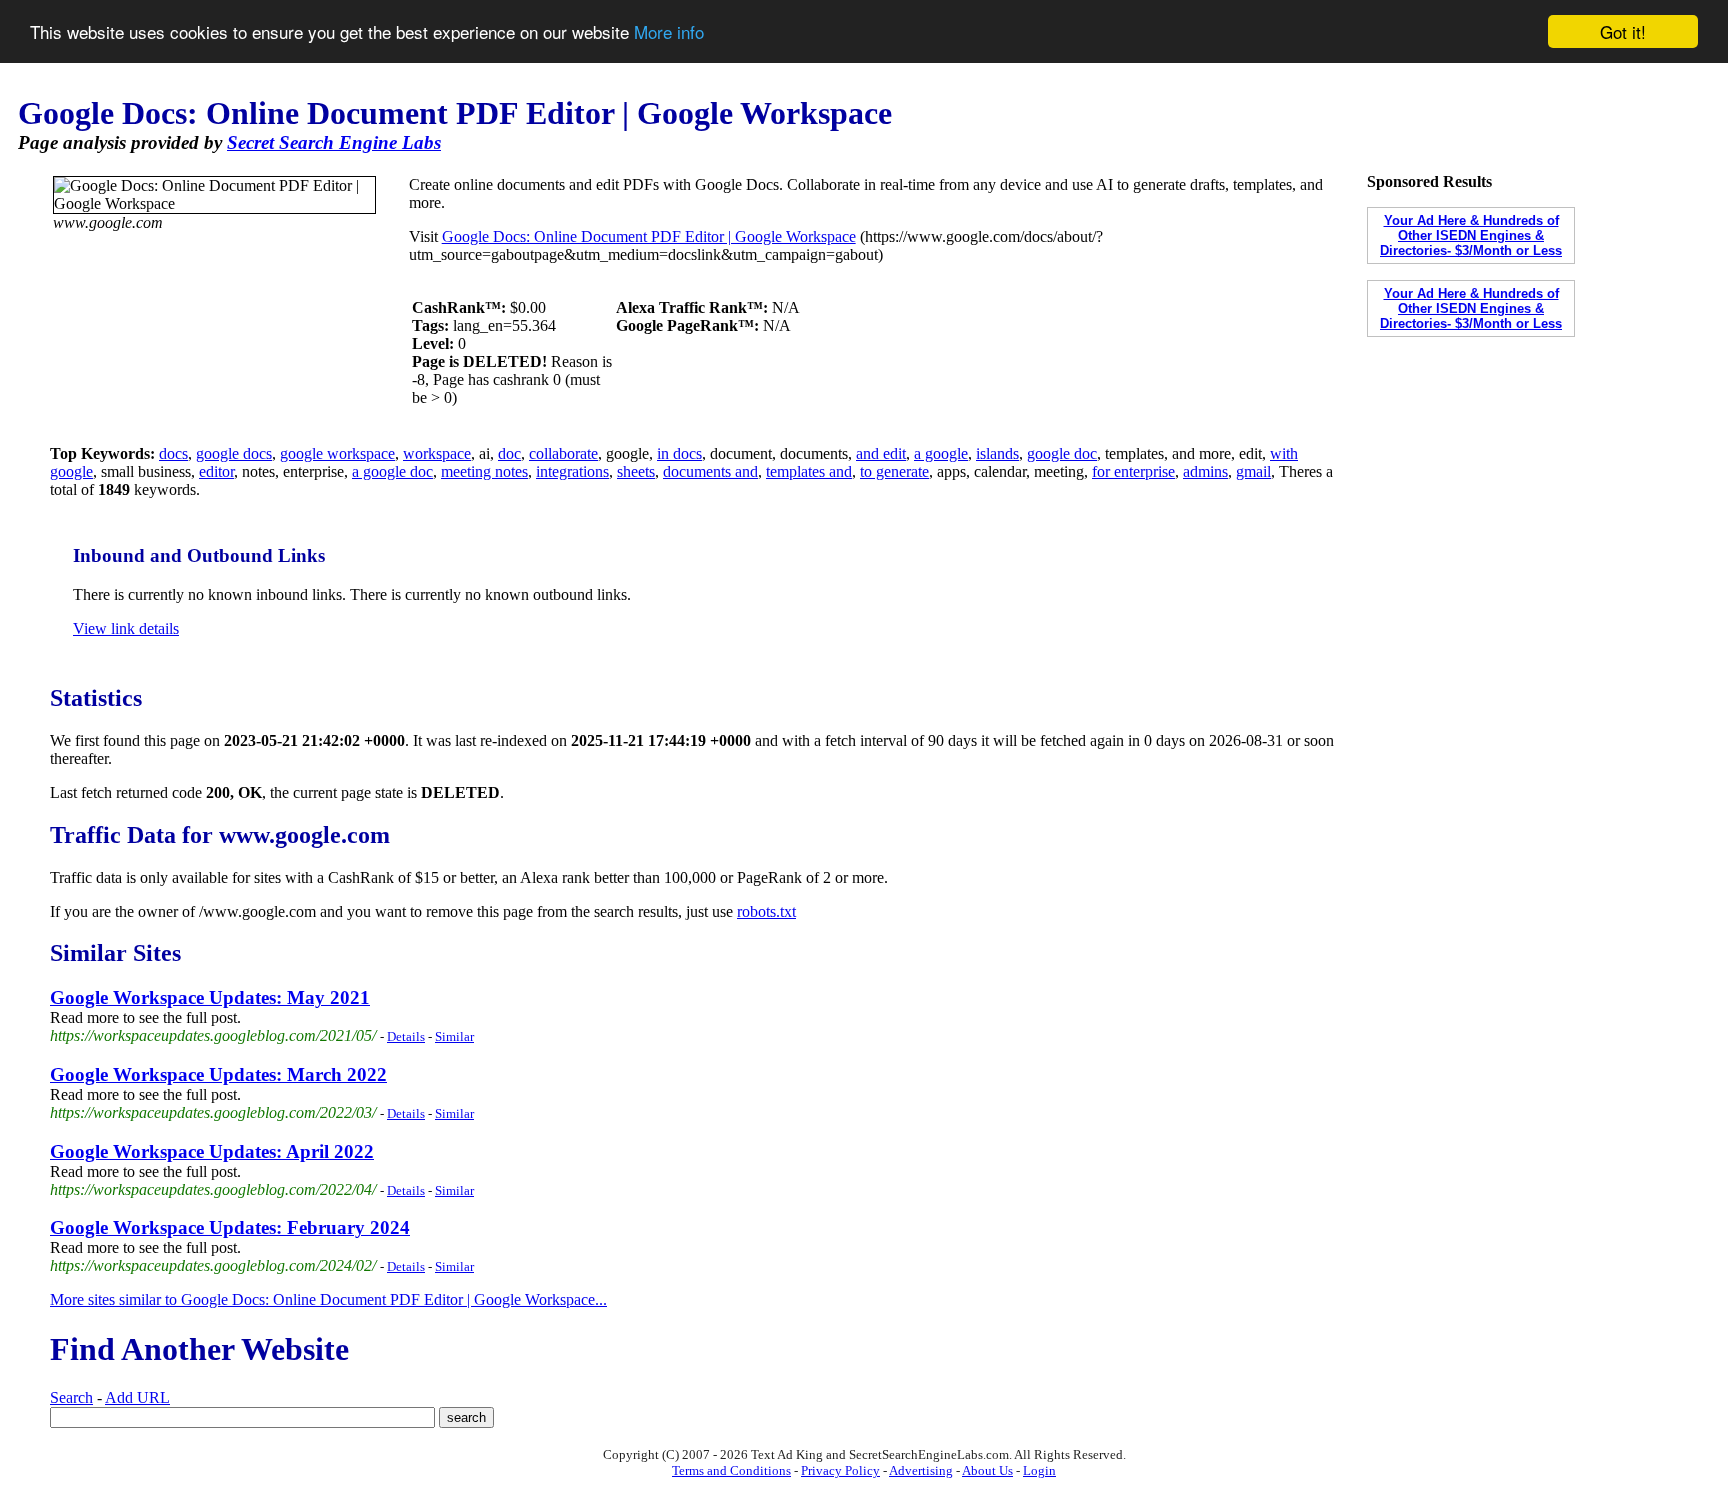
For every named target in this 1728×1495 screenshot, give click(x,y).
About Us (987, 1470)
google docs (234, 453)
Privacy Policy (840, 1470)
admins (1205, 471)
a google (941, 453)
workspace (437, 453)
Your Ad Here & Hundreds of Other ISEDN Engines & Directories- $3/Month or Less (1471, 235)
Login (1039, 1470)
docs (173, 453)
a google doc (392, 471)
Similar (454, 1036)
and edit (881, 453)
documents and (710, 471)
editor (216, 471)
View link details (126, 628)
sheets (636, 471)
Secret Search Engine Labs (334, 142)
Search (71, 1397)
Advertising (921, 1470)
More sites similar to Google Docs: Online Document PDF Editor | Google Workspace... (328, 1299)
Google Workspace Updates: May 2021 (210, 997)
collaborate (563, 453)
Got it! (1623, 31)
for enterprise (1133, 471)
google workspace (337, 453)
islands (997, 453)
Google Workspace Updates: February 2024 (230, 1227)
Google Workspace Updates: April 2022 (212, 1151)
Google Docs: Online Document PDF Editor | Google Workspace (649, 236)
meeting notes (484, 471)
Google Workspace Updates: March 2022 (218, 1074)
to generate (894, 471)
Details (406, 1036)
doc (509, 453)
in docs (679, 453)
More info (669, 32)
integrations (572, 471)
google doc (1062, 453)
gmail (1253, 471)
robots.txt (766, 911)
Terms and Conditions (731, 1470)
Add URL (137, 1397)
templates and (809, 471)
